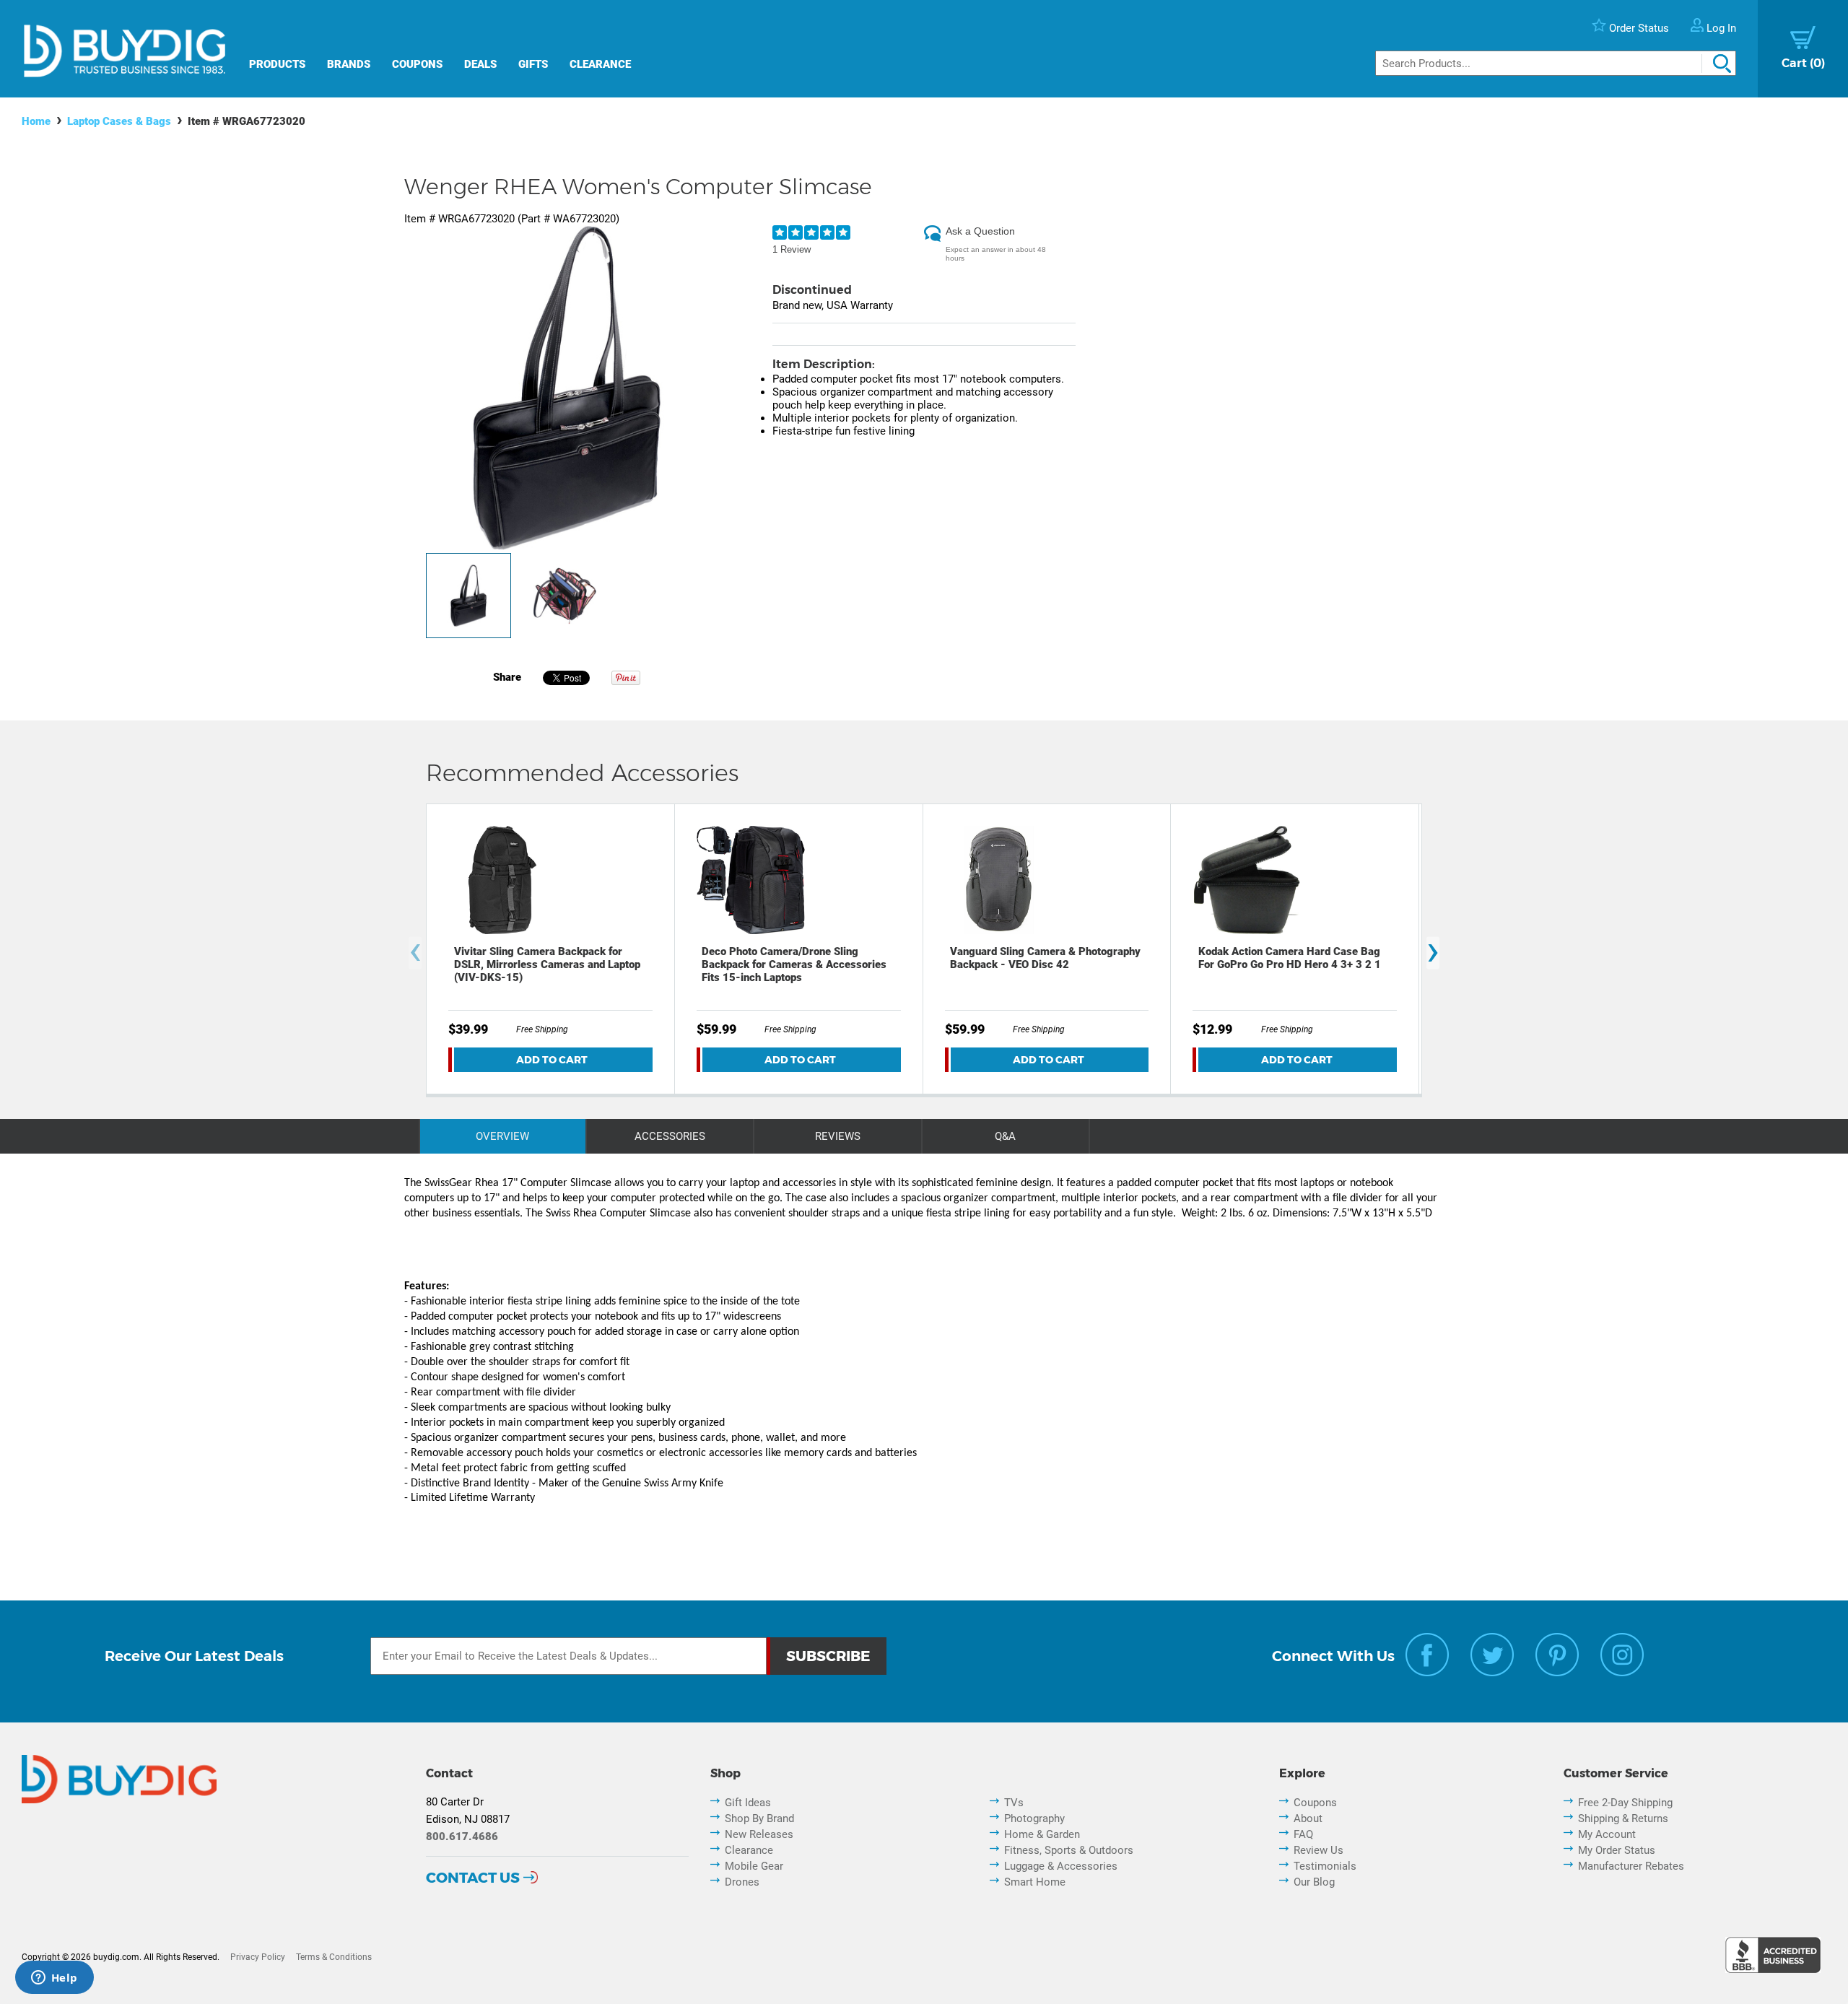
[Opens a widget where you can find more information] (54, 1979)
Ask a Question (980, 231)
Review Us (1319, 1850)
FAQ (1303, 1834)
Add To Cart (552, 1060)
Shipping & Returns (1623, 1818)
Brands (349, 64)
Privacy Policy (258, 1957)
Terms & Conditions (334, 1957)
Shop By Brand (759, 1818)
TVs (1014, 1803)
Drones (742, 1882)
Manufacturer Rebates (1631, 1866)
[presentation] (415, 953)
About (1308, 1818)
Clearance (600, 64)
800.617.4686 (462, 1837)
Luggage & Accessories (1061, 1866)
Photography (1034, 1818)
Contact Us (473, 1878)
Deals (480, 64)
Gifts (533, 64)
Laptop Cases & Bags (119, 121)
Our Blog (1314, 1882)
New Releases (759, 1834)
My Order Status (1617, 1850)
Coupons (417, 64)
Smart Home (1035, 1882)
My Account (1607, 1834)
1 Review (792, 249)
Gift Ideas (748, 1803)
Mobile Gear (754, 1866)
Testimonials (1325, 1866)
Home (36, 121)
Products (277, 64)
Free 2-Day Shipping (1625, 1803)
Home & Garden (1042, 1834)
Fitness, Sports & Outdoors (1069, 1850)
